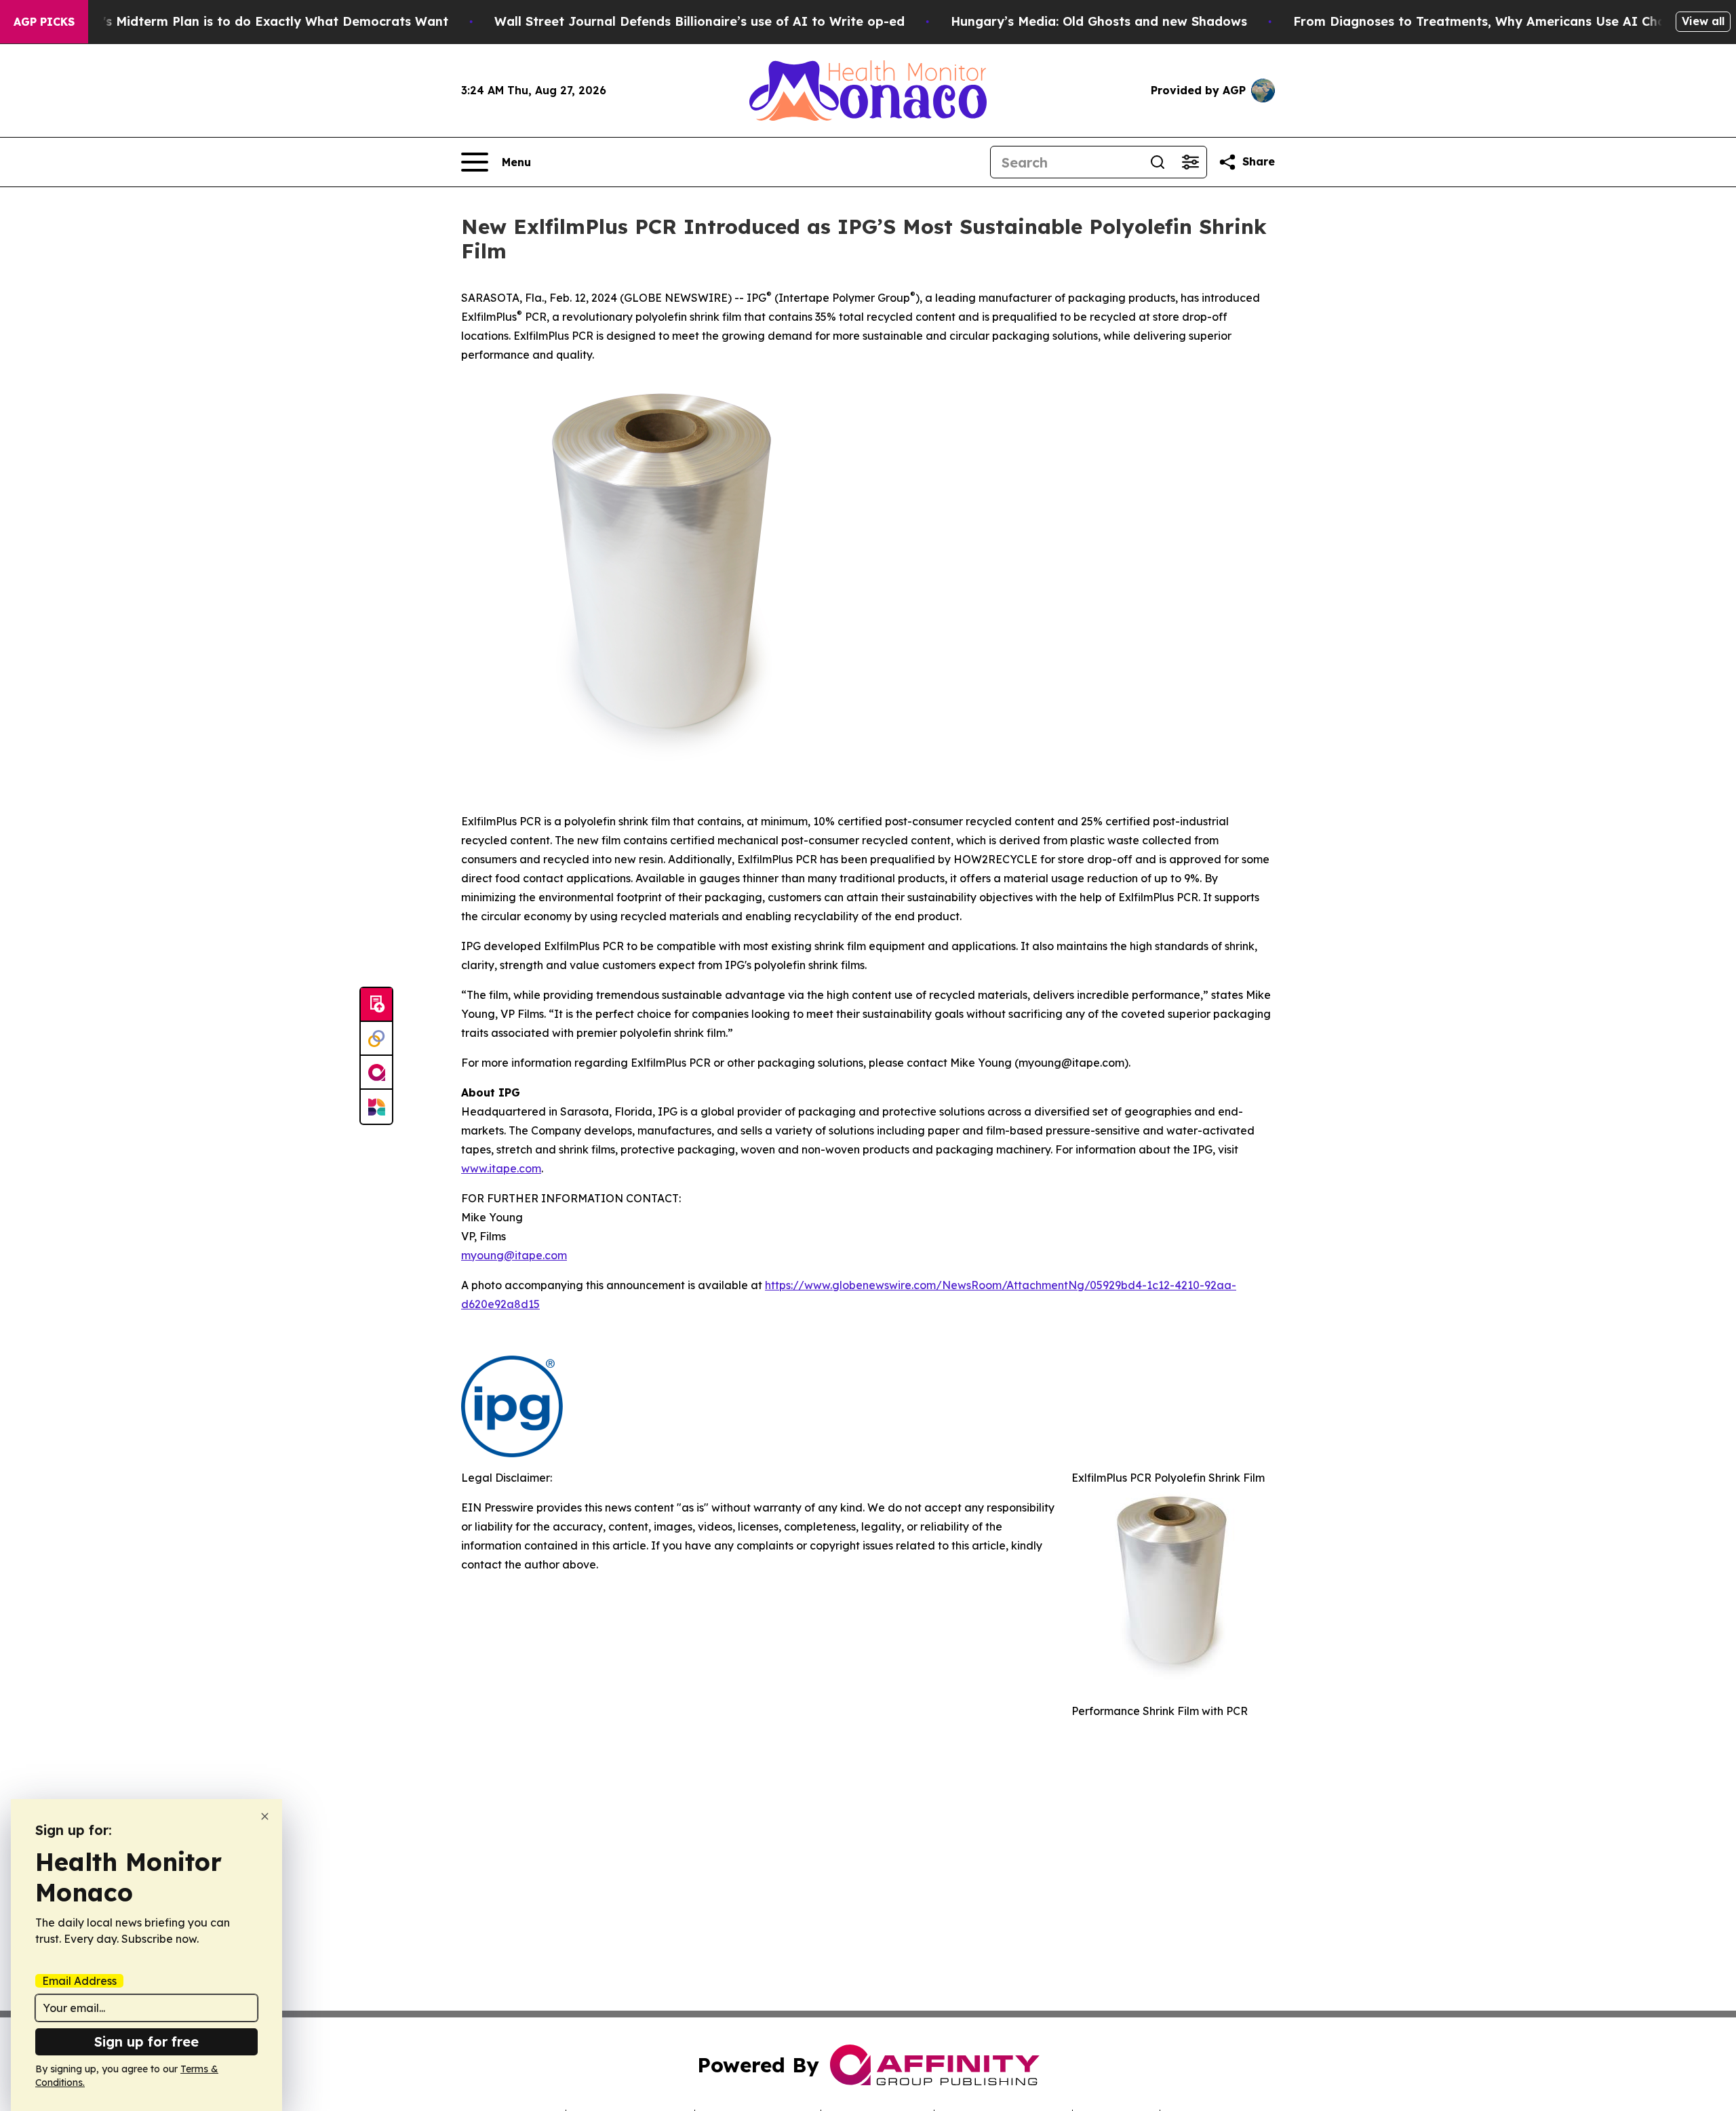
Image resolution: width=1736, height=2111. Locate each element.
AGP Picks (44, 22)
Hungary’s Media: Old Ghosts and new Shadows (1099, 21)
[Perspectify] (376, 1039)
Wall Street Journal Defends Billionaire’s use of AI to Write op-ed (699, 21)
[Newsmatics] (376, 1107)
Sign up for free (146, 2041)
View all (1703, 21)
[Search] (1158, 162)
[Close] (265, 1816)
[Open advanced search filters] (1190, 162)
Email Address (79, 1981)
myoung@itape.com (514, 1255)
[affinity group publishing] (376, 1073)
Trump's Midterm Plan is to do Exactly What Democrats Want (256, 21)
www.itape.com (501, 1168)
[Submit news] (376, 1005)
